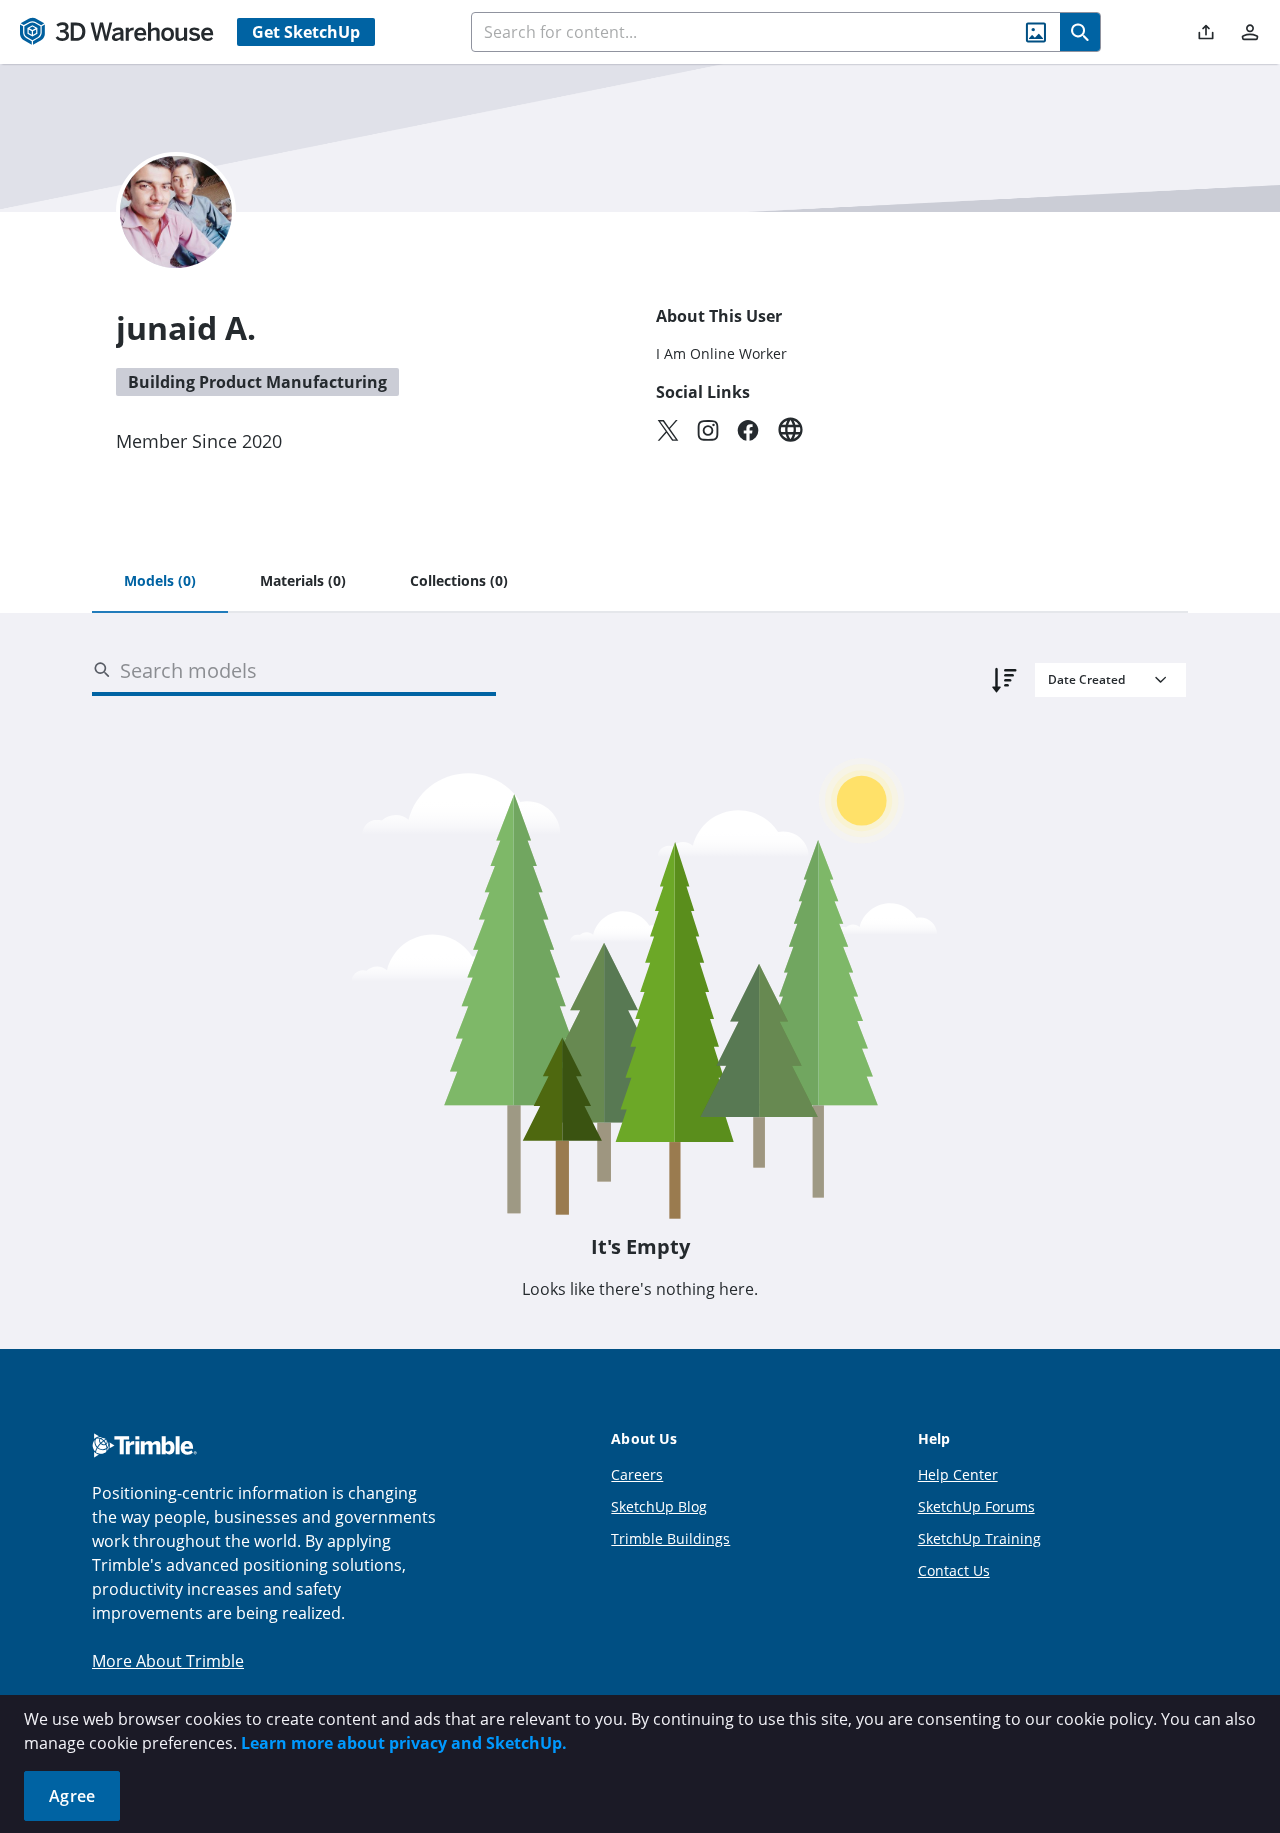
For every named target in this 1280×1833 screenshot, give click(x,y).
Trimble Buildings (670, 1538)
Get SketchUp (306, 32)
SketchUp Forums (976, 1506)
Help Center (958, 1474)
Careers (637, 1474)
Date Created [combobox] (1086, 679)
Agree (72, 1796)
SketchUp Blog (659, 1506)
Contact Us (954, 1570)
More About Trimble (168, 1661)
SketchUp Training (979, 1538)
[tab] (160, 582)
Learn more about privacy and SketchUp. (404, 1743)
